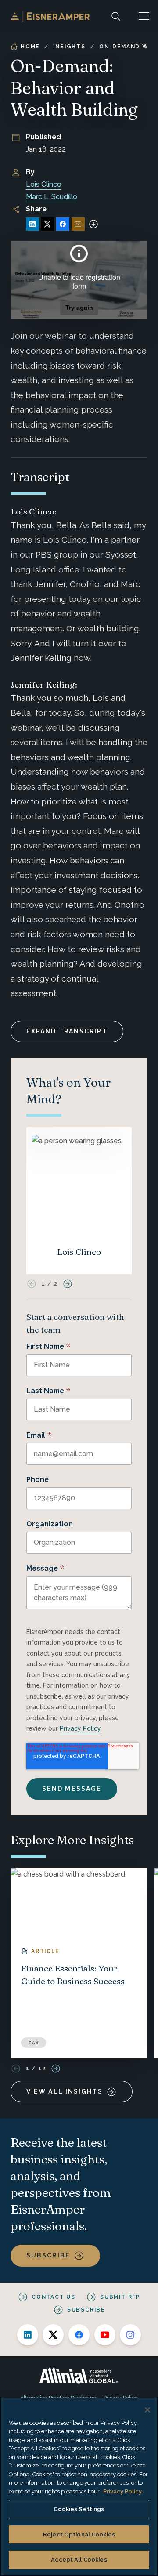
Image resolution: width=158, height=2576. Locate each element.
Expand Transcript (67, 1031)
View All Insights (65, 2091)
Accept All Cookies (79, 2560)
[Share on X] (47, 224)
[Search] (116, 16)
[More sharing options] (93, 224)
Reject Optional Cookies (79, 2534)
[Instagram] (130, 2335)
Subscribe (48, 2255)
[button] (144, 16)
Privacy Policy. (123, 2491)
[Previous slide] (32, 1284)
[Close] (147, 2410)
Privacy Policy (80, 1728)
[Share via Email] (78, 224)
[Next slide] (68, 1284)
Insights (69, 47)
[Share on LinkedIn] (32, 224)
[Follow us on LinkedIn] (28, 2335)
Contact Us (54, 2297)
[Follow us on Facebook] (79, 2335)
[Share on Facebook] (63, 224)
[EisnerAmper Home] (50, 16)
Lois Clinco (44, 184)
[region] (79, 2487)
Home (30, 47)
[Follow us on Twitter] (53, 2335)
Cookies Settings (79, 2509)
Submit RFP (120, 2297)
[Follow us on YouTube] (105, 2335)
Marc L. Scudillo (52, 197)
